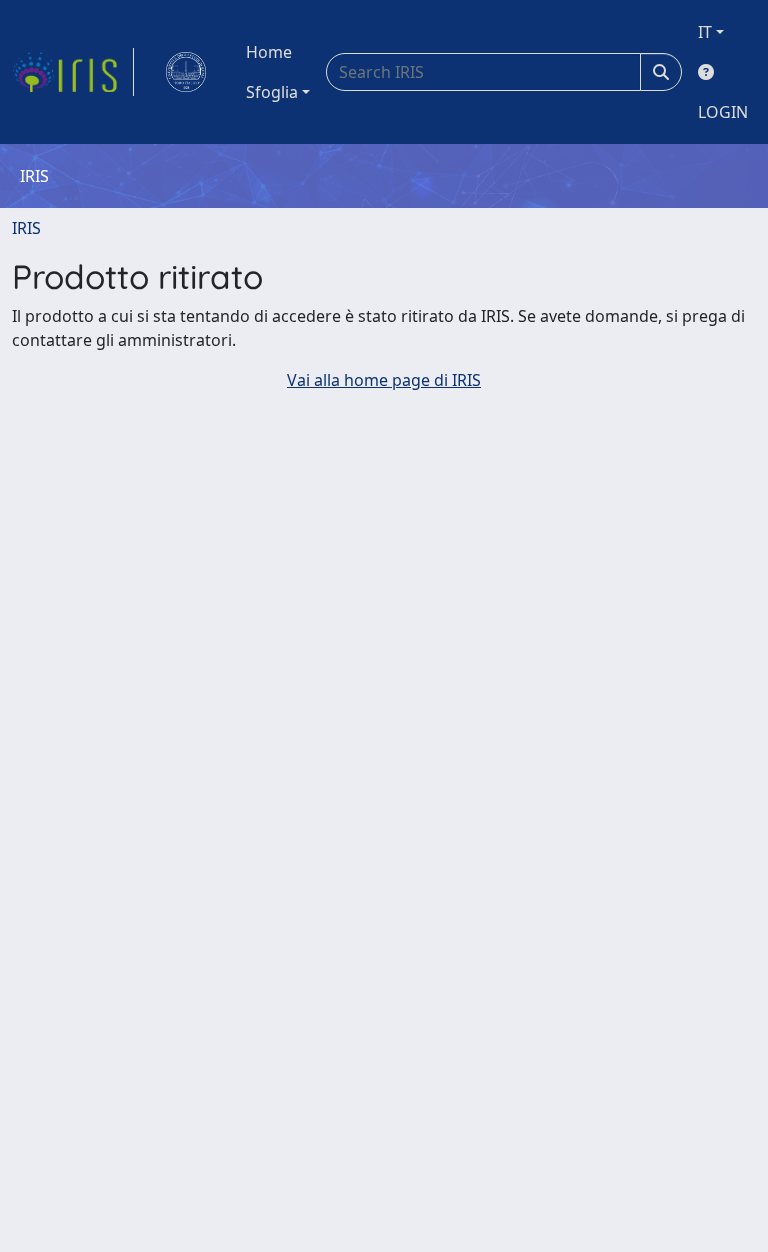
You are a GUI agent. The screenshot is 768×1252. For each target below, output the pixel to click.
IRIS (26, 228)
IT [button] (705, 32)
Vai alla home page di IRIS (384, 380)
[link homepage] (73, 72)
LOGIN (723, 112)
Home (269, 52)
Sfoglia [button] (272, 92)
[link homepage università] (186, 72)
